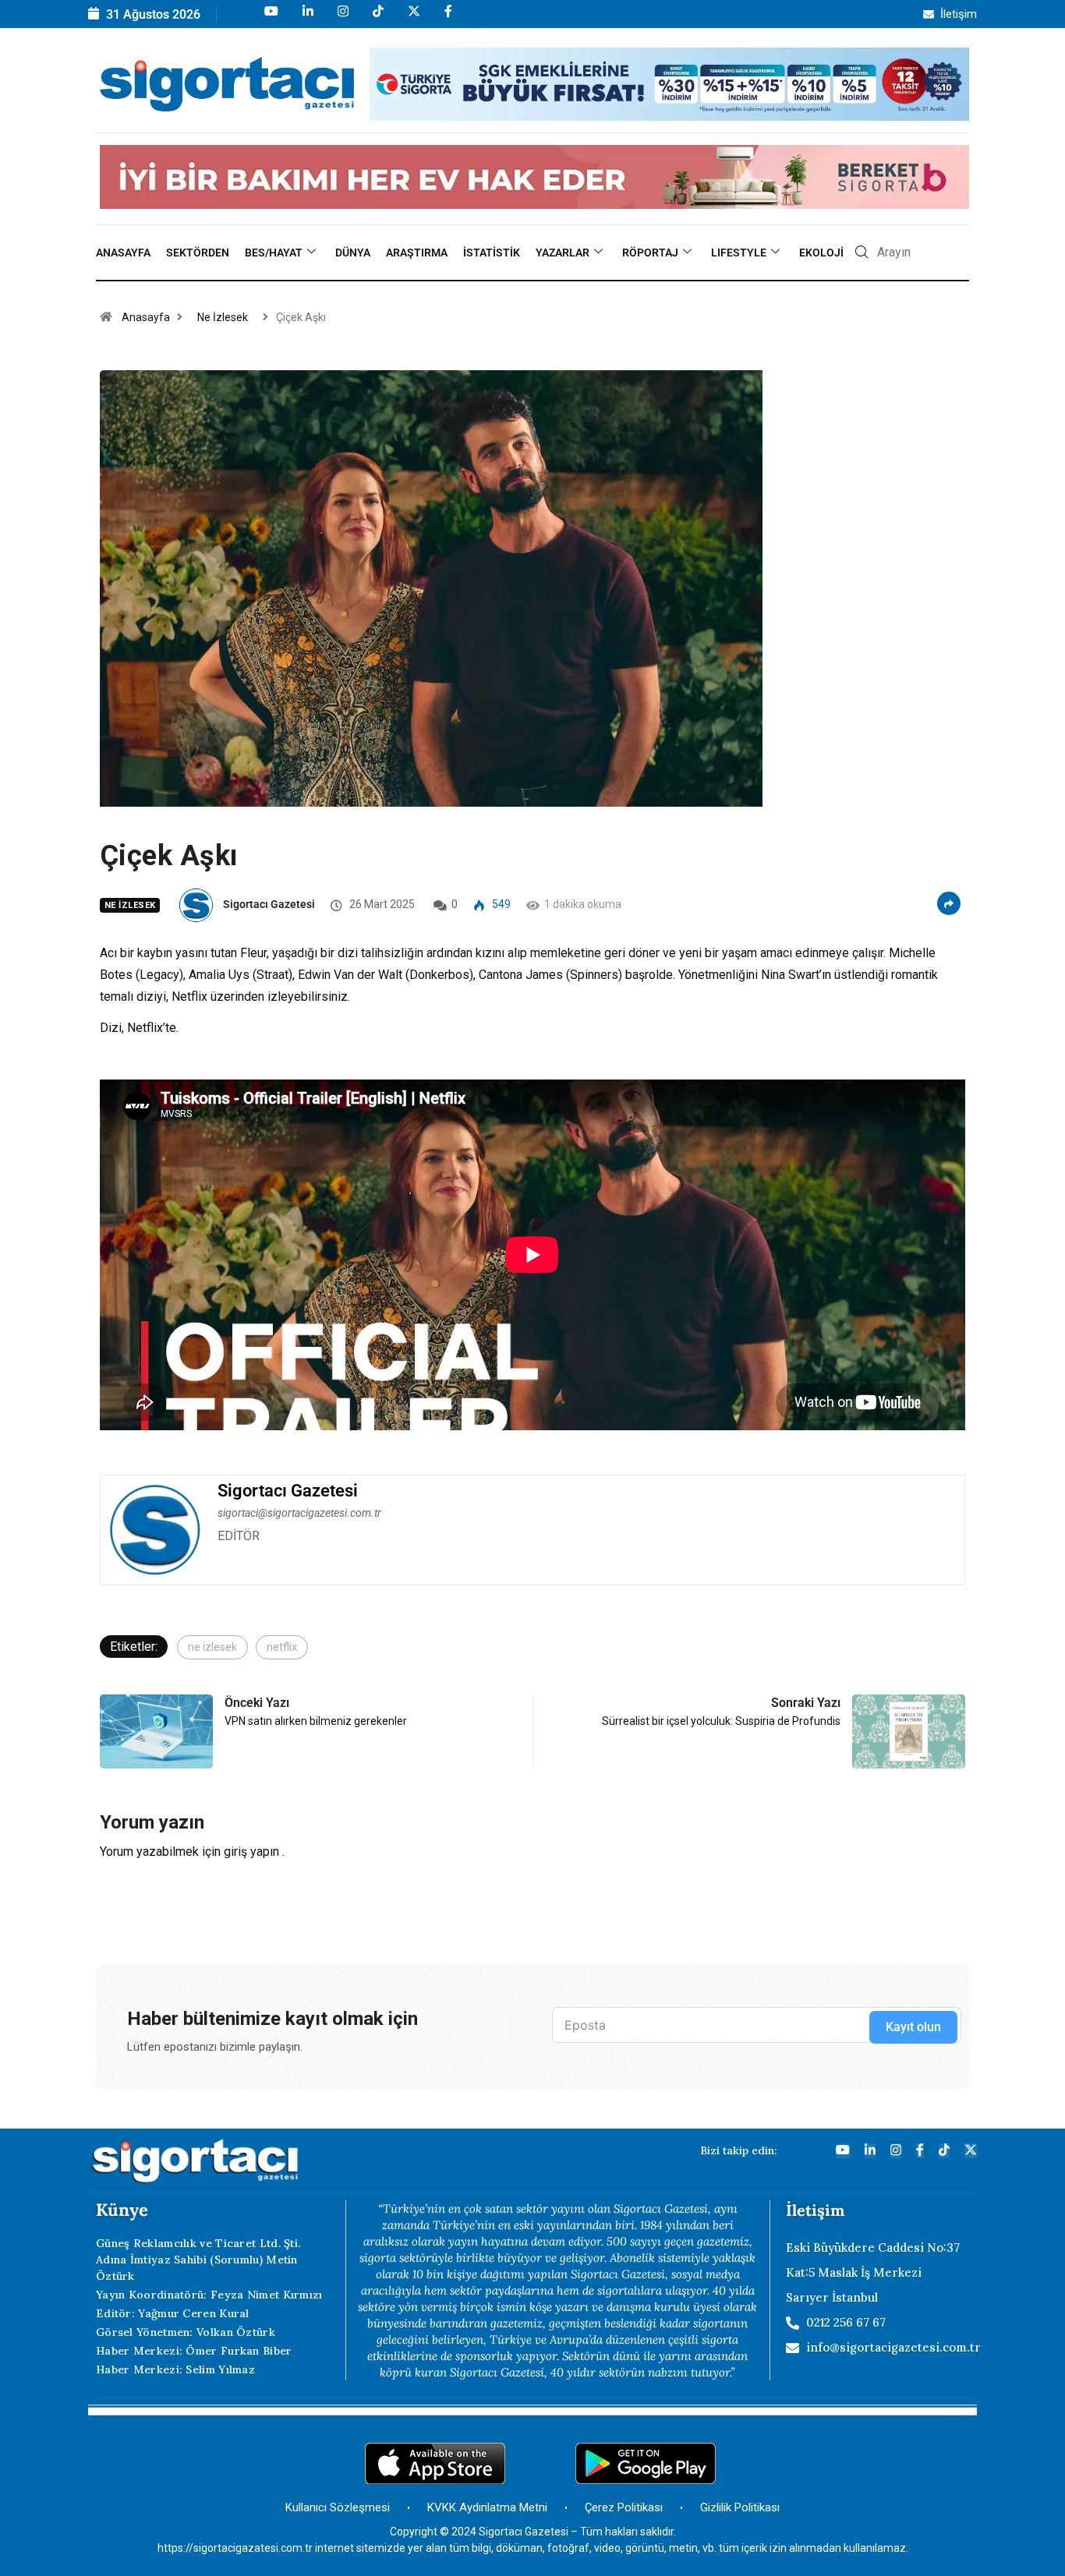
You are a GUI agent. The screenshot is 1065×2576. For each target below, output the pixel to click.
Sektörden (198, 253)
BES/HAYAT (274, 253)
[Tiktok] (377, 18)
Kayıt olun (913, 2027)
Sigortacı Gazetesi (269, 904)
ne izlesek (212, 1647)
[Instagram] (342, 18)
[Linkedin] (307, 18)
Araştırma (417, 253)
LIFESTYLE (739, 253)
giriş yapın (251, 1852)
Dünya (353, 253)
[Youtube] (270, 18)
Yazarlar (563, 253)
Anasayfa (123, 253)
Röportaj (650, 253)
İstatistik (492, 253)
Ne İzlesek (223, 317)
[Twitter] (971, 2151)
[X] (413, 18)
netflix (282, 1647)
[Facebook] (447, 18)
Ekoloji (821, 253)
